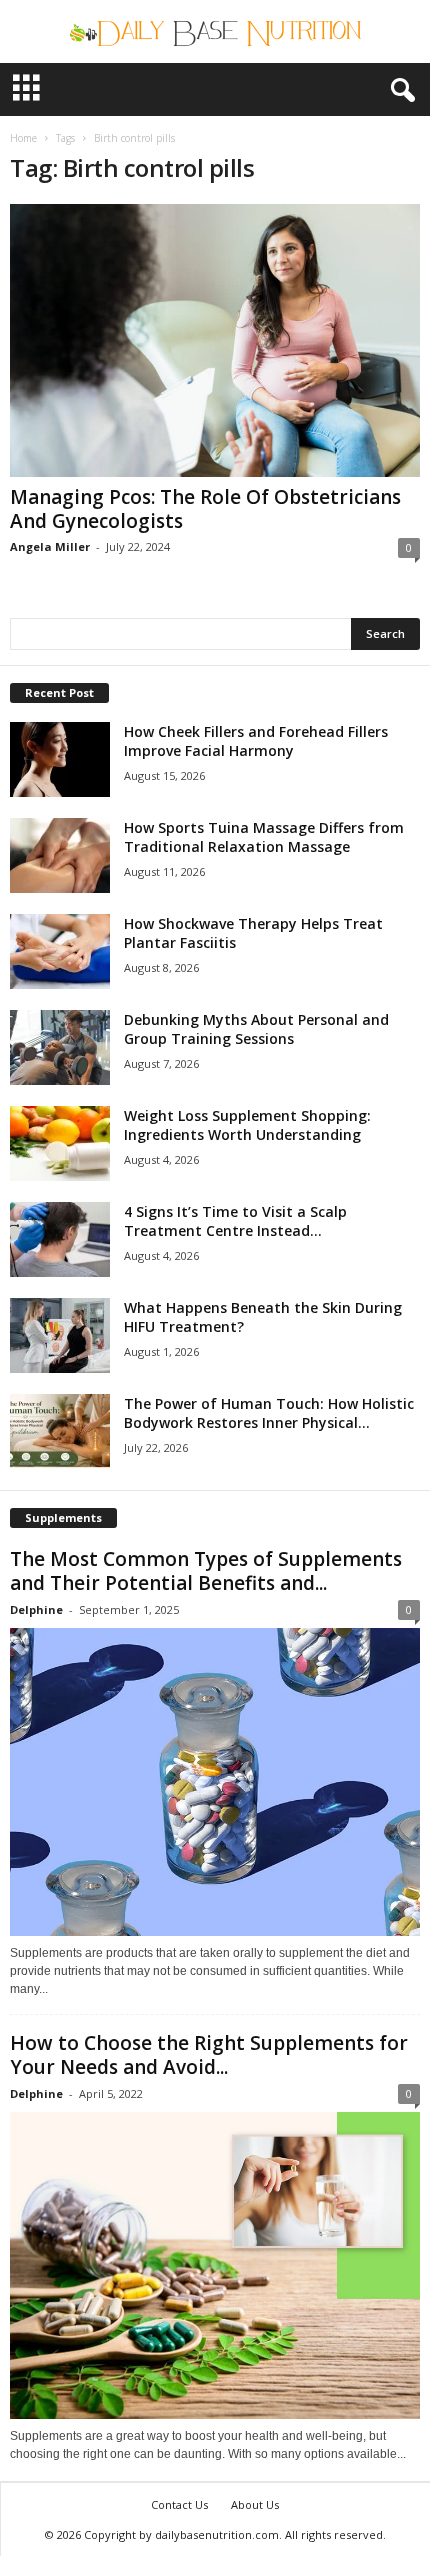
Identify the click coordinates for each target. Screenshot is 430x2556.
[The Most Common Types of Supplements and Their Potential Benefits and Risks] (215, 1782)
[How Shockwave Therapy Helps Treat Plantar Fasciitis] (60, 951)
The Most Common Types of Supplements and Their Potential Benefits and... (206, 1571)
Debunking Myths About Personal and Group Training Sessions (256, 1029)
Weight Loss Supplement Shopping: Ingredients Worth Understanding (247, 1125)
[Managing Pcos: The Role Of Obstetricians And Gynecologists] (215, 340)
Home (23, 138)
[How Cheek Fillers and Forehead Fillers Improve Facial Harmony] (60, 759)
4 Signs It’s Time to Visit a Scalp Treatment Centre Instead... (235, 1221)
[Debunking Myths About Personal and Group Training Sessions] (60, 1047)
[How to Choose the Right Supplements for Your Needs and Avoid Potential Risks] (215, 2266)
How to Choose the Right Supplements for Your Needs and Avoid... (209, 2055)
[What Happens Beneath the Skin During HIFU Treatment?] (60, 1335)
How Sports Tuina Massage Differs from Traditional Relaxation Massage (264, 837)
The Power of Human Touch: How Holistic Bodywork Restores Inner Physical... (269, 1413)
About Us (255, 2504)
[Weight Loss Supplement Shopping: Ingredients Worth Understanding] (60, 1143)
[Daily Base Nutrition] (215, 31)
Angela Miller (50, 546)
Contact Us (179, 2504)
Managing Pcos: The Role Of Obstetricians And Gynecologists (205, 509)
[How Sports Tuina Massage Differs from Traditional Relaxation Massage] (60, 855)
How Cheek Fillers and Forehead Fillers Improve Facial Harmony (256, 741)
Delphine (36, 1609)
